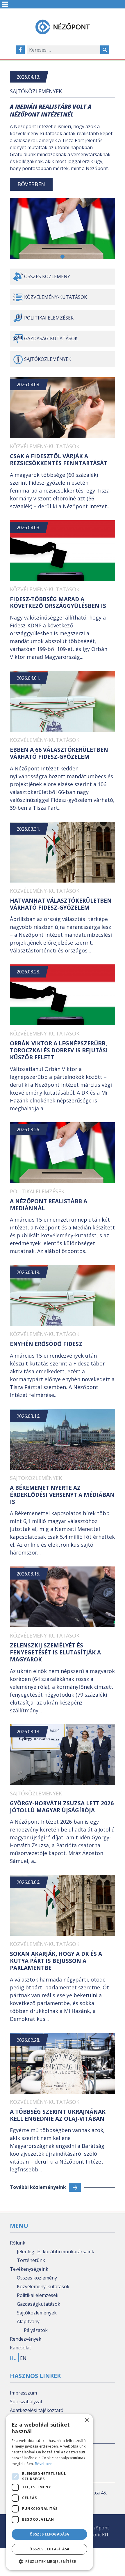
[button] (63, 257)
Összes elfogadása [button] (49, 2534)
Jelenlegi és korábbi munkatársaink (56, 2252)
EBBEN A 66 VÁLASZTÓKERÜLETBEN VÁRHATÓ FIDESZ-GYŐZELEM (59, 753)
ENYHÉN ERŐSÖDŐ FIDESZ (46, 1344)
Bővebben (31, 184)
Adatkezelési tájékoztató (37, 2410)
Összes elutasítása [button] (49, 2549)
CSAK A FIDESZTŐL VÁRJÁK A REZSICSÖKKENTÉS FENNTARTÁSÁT (59, 460)
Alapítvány (28, 2321)
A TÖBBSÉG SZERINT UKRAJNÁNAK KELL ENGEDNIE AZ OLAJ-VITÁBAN (58, 2115)
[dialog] (49, 2492)
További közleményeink (38, 2187)
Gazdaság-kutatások (51, 338)
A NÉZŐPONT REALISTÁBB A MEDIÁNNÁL (49, 1205)
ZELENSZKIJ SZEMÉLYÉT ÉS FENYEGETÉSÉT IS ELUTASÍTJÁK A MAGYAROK (55, 1652)
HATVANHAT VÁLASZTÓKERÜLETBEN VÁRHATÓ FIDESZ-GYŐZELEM (61, 904)
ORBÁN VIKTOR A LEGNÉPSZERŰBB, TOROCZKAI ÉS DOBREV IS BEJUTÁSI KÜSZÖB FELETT (59, 1050)
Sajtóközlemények (36, 91)
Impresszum (23, 2393)
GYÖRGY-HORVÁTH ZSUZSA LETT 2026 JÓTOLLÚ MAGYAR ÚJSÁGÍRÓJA (62, 1807)
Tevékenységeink (29, 2269)
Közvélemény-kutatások (56, 297)
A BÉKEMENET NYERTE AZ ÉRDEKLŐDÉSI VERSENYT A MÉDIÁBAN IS (62, 1495)
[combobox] (64, 50)
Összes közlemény (47, 276)
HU (13, 2358)
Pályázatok (36, 2330)
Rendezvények (26, 2339)
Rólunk (18, 2243)
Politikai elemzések (49, 318)
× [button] (86, 2420)
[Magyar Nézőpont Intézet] (63, 27)
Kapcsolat (20, 2348)
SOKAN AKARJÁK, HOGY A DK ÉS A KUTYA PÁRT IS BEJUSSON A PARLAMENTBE (56, 1961)
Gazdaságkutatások (39, 2304)
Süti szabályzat (26, 2402)
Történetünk (31, 2260)
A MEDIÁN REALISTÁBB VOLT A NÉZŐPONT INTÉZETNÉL (51, 110)
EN (23, 2358)
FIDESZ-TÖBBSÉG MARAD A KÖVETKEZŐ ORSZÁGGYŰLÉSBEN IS (58, 603)
